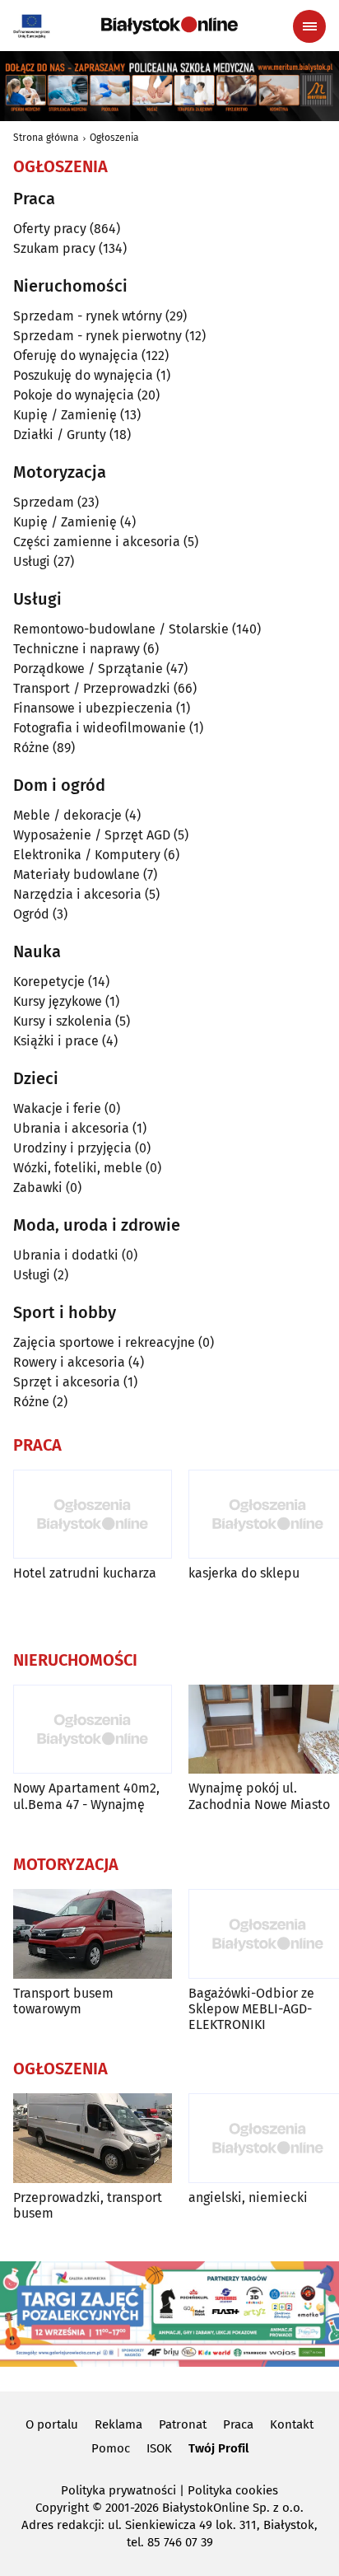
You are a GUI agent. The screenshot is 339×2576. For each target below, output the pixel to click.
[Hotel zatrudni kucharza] (93, 1515)
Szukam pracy (54, 248)
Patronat (183, 2424)
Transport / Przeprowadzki (92, 688)
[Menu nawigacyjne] (309, 26)
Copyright (62, 2508)
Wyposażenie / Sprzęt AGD (92, 835)
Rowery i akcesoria (69, 1362)
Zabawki (38, 1187)
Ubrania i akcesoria (71, 1128)
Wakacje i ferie (57, 1108)
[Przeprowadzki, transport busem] (93, 2138)
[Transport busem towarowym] (93, 1934)
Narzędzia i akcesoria (77, 894)
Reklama (118, 2424)
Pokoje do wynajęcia (74, 395)
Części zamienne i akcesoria (97, 542)
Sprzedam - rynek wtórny (88, 316)
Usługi (32, 561)
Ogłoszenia (114, 138)
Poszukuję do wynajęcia (83, 375)
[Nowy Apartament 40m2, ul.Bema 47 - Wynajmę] (93, 1730)
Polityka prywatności (118, 2490)
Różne (31, 748)
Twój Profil (218, 2448)
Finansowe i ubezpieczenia (93, 708)
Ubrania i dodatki (66, 1255)
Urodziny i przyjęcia (72, 1148)
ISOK (159, 2448)
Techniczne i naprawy (77, 649)
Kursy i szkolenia (63, 1021)
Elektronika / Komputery (87, 855)
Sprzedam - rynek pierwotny (98, 336)
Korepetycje (49, 982)
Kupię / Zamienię (65, 415)
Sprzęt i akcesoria (67, 1382)
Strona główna (46, 138)
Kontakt (292, 2424)
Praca (238, 2424)
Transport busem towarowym (63, 2001)
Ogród (31, 914)
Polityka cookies (233, 2490)
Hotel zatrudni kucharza (85, 1573)
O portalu (52, 2424)
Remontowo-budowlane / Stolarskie (121, 629)
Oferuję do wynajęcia (76, 355)
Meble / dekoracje (67, 815)
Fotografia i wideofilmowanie (100, 728)
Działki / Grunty (60, 435)
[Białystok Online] (169, 26)
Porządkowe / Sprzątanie (88, 669)
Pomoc (111, 2448)
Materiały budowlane (77, 874)
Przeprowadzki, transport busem (88, 2205)
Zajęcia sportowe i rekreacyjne (104, 1342)
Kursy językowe (58, 1001)
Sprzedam (44, 502)
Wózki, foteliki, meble (78, 1168)
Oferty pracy (50, 229)
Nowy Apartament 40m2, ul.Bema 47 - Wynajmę (86, 1796)
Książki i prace (56, 1041)
